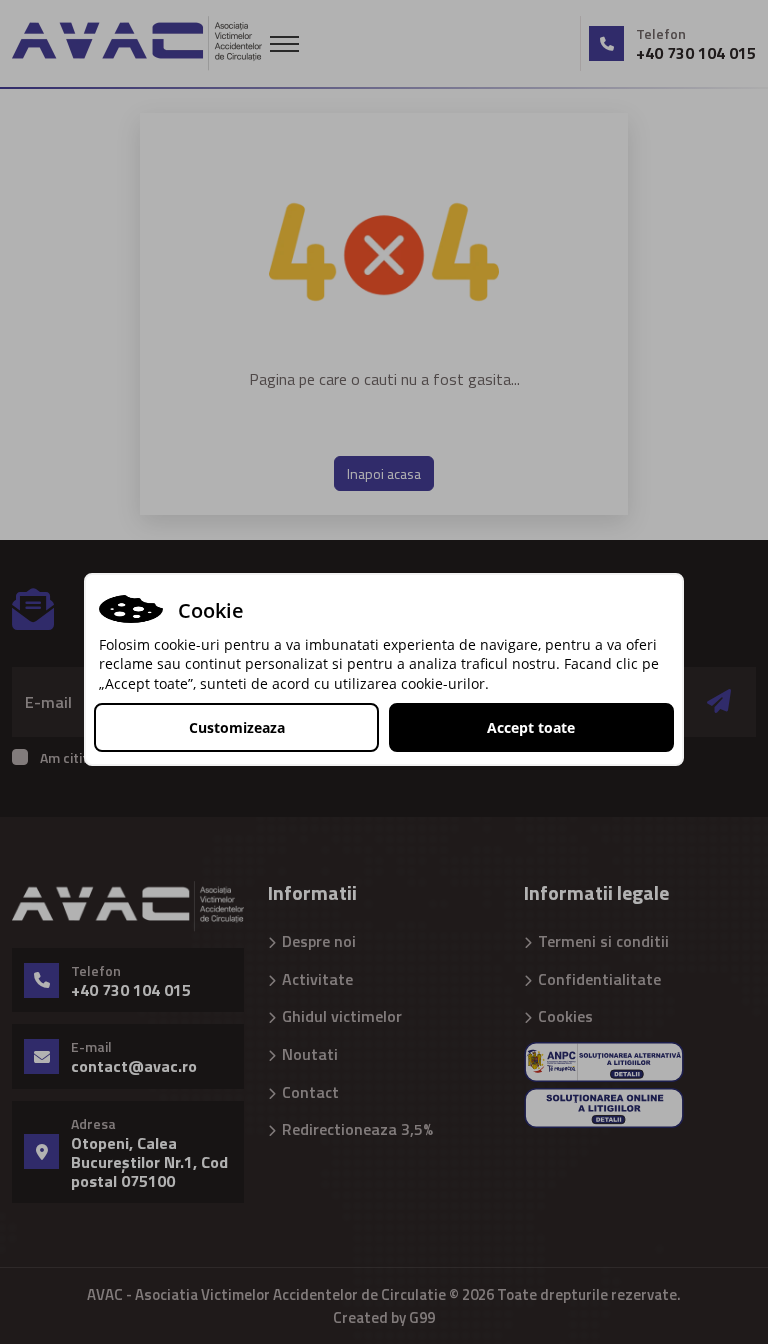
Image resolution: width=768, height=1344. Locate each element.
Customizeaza (237, 727)
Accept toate (531, 727)
